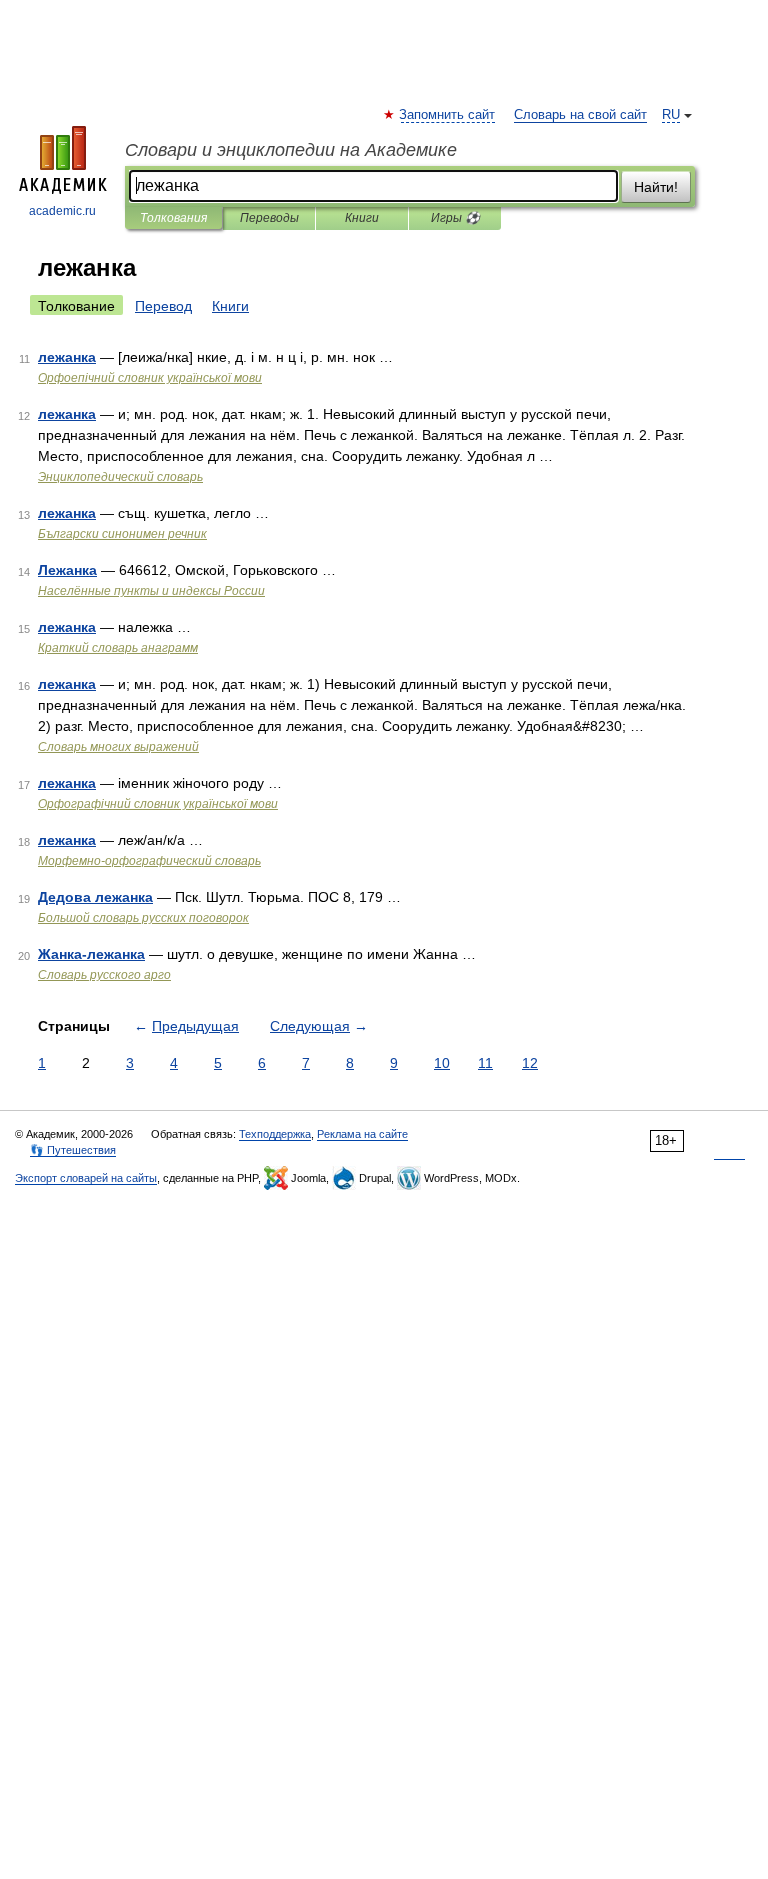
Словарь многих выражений (118, 747)
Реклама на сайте (362, 1134)
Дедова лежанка (95, 897)
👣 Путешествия (73, 1150)
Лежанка (67, 570)
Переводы (269, 218)
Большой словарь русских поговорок (143, 918)
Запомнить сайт (448, 115)
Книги (362, 218)
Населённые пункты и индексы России (151, 591)
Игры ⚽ (455, 218)
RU (671, 115)
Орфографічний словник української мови (158, 804)
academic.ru (62, 211)
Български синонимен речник (122, 534)
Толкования (173, 218)
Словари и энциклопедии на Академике (291, 150)
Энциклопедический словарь (120, 477)
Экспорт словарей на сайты (86, 1178)
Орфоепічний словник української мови (150, 378)
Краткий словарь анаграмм (118, 648)
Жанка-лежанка (91, 954)
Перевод (163, 306)
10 (442, 1063)
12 (530, 1063)
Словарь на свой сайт (580, 115)
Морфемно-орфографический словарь (149, 861)
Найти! (656, 187)
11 (485, 1063)
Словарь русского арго (104, 975)
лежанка (67, 357)
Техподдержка (275, 1134)
